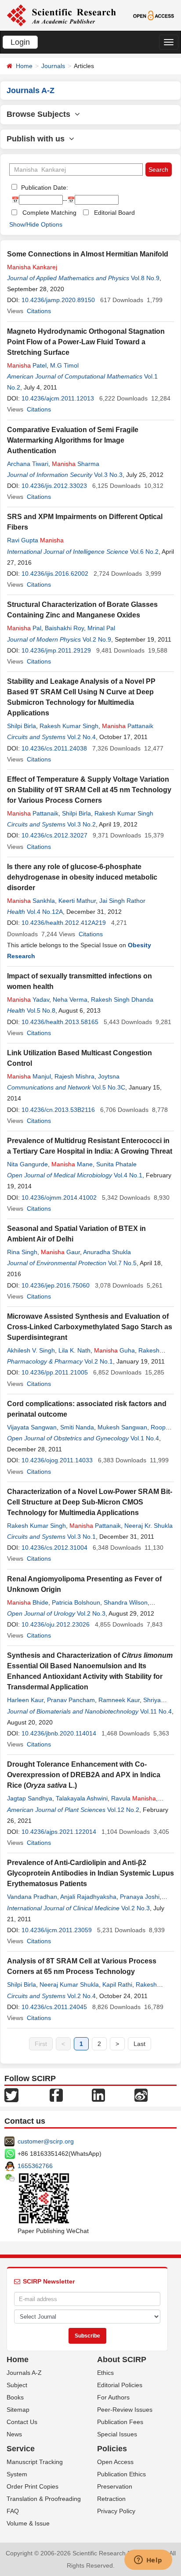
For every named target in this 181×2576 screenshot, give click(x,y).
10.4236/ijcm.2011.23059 (57, 1930)
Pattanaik (128, 726)
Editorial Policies (120, 2385)
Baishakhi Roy (64, 628)
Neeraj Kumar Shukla (69, 1984)
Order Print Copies (33, 2486)
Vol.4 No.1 (128, 1175)
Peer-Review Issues (125, 2410)
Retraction (111, 2499)
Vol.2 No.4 (81, 737)
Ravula (134, 1798)
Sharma (76, 464)
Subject (17, 2385)
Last (139, 2044)
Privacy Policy (116, 2511)
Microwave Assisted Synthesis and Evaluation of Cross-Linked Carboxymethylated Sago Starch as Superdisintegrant (90, 1327)
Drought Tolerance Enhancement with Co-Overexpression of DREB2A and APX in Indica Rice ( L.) (84, 1775)
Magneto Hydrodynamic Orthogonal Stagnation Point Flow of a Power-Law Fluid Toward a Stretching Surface (86, 342)
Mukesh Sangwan (122, 1427)
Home (24, 66)
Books (15, 2397)
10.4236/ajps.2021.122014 (59, 1832)
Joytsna (109, 1076)
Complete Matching (49, 213)
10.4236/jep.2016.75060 (56, 1285)
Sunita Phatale (116, 1164)
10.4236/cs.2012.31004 (54, 1548)
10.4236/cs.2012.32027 (54, 835)
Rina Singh (22, 1252)
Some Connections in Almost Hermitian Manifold (88, 254)
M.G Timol (64, 365)
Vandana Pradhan (32, 1897)
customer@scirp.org (46, 2141)
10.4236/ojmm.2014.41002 (59, 1198)
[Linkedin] (98, 2095)
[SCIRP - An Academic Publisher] (61, 15)
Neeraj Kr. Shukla (148, 1526)
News (14, 2434)
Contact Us (22, 2422)
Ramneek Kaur (119, 1700)
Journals (53, 66)
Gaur (60, 1252)
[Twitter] (11, 2095)
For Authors (113, 2397)
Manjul (29, 1076)
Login (20, 42)
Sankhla (31, 901)
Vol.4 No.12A (45, 912)
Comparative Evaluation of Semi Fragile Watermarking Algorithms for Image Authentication (73, 440)
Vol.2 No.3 (91, 1613)
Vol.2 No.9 (97, 639)
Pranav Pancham (71, 1700)
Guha (114, 1350)
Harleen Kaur (25, 1700)
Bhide (28, 1602)
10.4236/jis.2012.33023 (54, 486)
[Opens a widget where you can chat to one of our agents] (148, 2561)
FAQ (13, 2511)
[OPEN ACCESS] (154, 15)
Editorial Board (114, 213)
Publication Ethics (121, 2474)
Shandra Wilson (126, 1602)
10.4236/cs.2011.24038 (54, 748)
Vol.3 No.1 (81, 1537)
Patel (27, 365)
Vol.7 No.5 (122, 1263)
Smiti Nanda (77, 1427)
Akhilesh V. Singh (31, 1350)
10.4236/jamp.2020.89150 (58, 300)
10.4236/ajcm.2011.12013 (58, 398)
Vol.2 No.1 (99, 1361)
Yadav (28, 999)
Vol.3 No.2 (81, 824)
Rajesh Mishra (74, 1076)
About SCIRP (122, 2360)
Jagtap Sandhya (30, 1798)
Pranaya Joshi (140, 1897)
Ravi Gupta (35, 540)
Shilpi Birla (22, 726)
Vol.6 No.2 (144, 552)
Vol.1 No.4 (145, 1438)
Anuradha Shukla (107, 1252)
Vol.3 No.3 (108, 475)
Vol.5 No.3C (109, 1087)
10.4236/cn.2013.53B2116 (58, 1110)
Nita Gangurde (27, 1164)
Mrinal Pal (101, 628)
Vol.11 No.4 (156, 1711)
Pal (24, 628)
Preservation (115, 2486)
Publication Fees (120, 2422)
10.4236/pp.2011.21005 (55, 1372)
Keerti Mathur (77, 901)
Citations (39, 311)
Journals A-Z (24, 2373)
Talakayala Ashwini (82, 1798)
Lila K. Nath (74, 1350)
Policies (112, 2449)
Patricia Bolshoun (76, 1602)
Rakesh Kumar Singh (69, 726)
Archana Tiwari (28, 464)
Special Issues (117, 2434)
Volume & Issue (28, 2523)
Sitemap (18, 2410)
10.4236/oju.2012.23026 (56, 1624)
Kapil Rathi (117, 1984)
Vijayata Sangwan (32, 1427)
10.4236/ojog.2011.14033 (57, 1460)
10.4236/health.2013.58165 (60, 1022)
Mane (72, 1164)
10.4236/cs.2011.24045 (54, 2007)
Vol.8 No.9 (145, 278)
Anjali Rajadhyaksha (88, 1897)
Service (21, 2449)
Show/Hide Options (36, 224)
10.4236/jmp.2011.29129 (56, 650)
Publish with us (38, 139)
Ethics (105, 2373)
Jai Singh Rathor (122, 901)
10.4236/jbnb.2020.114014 (59, 1733)
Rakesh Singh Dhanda (122, 999)
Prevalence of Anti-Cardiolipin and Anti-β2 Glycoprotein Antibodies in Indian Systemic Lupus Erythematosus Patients (90, 1873)
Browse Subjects (41, 114)
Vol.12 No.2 (123, 1810)
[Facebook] (56, 2095)
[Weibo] (141, 2095)
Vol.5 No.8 (41, 1010)
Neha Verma (70, 999)
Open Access (115, 2462)
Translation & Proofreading (44, 2499)
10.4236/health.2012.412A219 (64, 923)
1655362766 (35, 2166)
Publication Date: (44, 188)
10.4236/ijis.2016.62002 (55, 574)
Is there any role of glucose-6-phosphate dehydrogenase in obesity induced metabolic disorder (82, 877)
